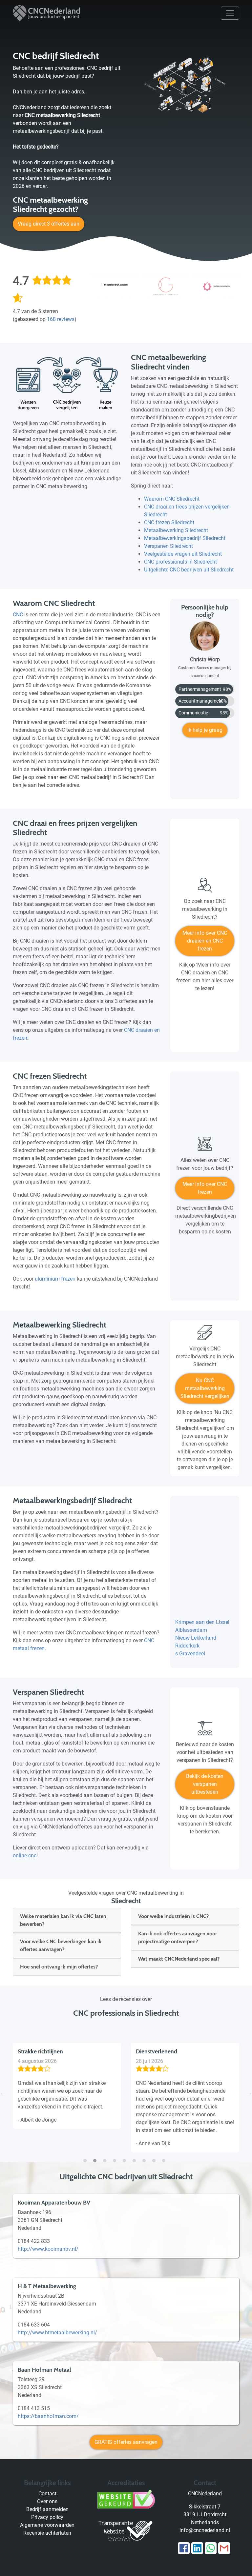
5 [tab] (126, 2157)
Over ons (47, 2501)
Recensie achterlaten (47, 2533)
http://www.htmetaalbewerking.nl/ (57, 2333)
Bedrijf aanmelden (47, 2509)
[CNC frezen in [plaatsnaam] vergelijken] (205, 1147)
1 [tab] (87, 2157)
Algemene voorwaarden (47, 2525)
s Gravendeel (190, 1654)
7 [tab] (146, 2157)
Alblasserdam (191, 1630)
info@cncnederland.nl (205, 2530)
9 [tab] (165, 2157)
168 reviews (61, 319)
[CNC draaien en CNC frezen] (205, 888)
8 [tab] (156, 2157)
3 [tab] (106, 2157)
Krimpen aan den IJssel (202, 1622)
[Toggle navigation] (230, 13)
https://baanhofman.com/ (48, 2416)
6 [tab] (136, 2157)
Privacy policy (47, 2517)
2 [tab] (96, 2157)
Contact (47, 2494)
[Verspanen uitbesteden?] (205, 1731)
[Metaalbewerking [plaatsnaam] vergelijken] (205, 1335)
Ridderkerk (187, 1646)
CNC (18, 615)
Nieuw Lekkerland (196, 1638)
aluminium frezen (55, 1279)
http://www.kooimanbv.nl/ (48, 2249)
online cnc (25, 1856)
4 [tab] (116, 2157)
